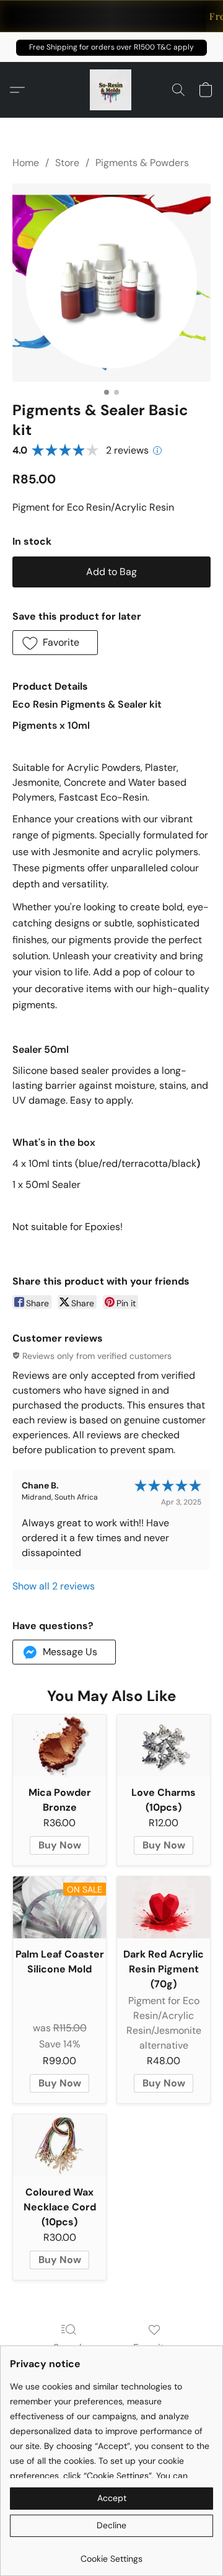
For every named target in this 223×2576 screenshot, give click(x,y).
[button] (111, 48)
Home (26, 163)
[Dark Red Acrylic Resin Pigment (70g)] (164, 1907)
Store (67, 163)
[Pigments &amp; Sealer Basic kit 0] (111, 283)
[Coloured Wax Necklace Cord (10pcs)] (59, 2145)
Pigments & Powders (142, 163)
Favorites (154, 2348)
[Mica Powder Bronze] (59, 1746)
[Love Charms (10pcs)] (164, 1746)
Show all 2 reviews (54, 1586)
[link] (111, 2554)
